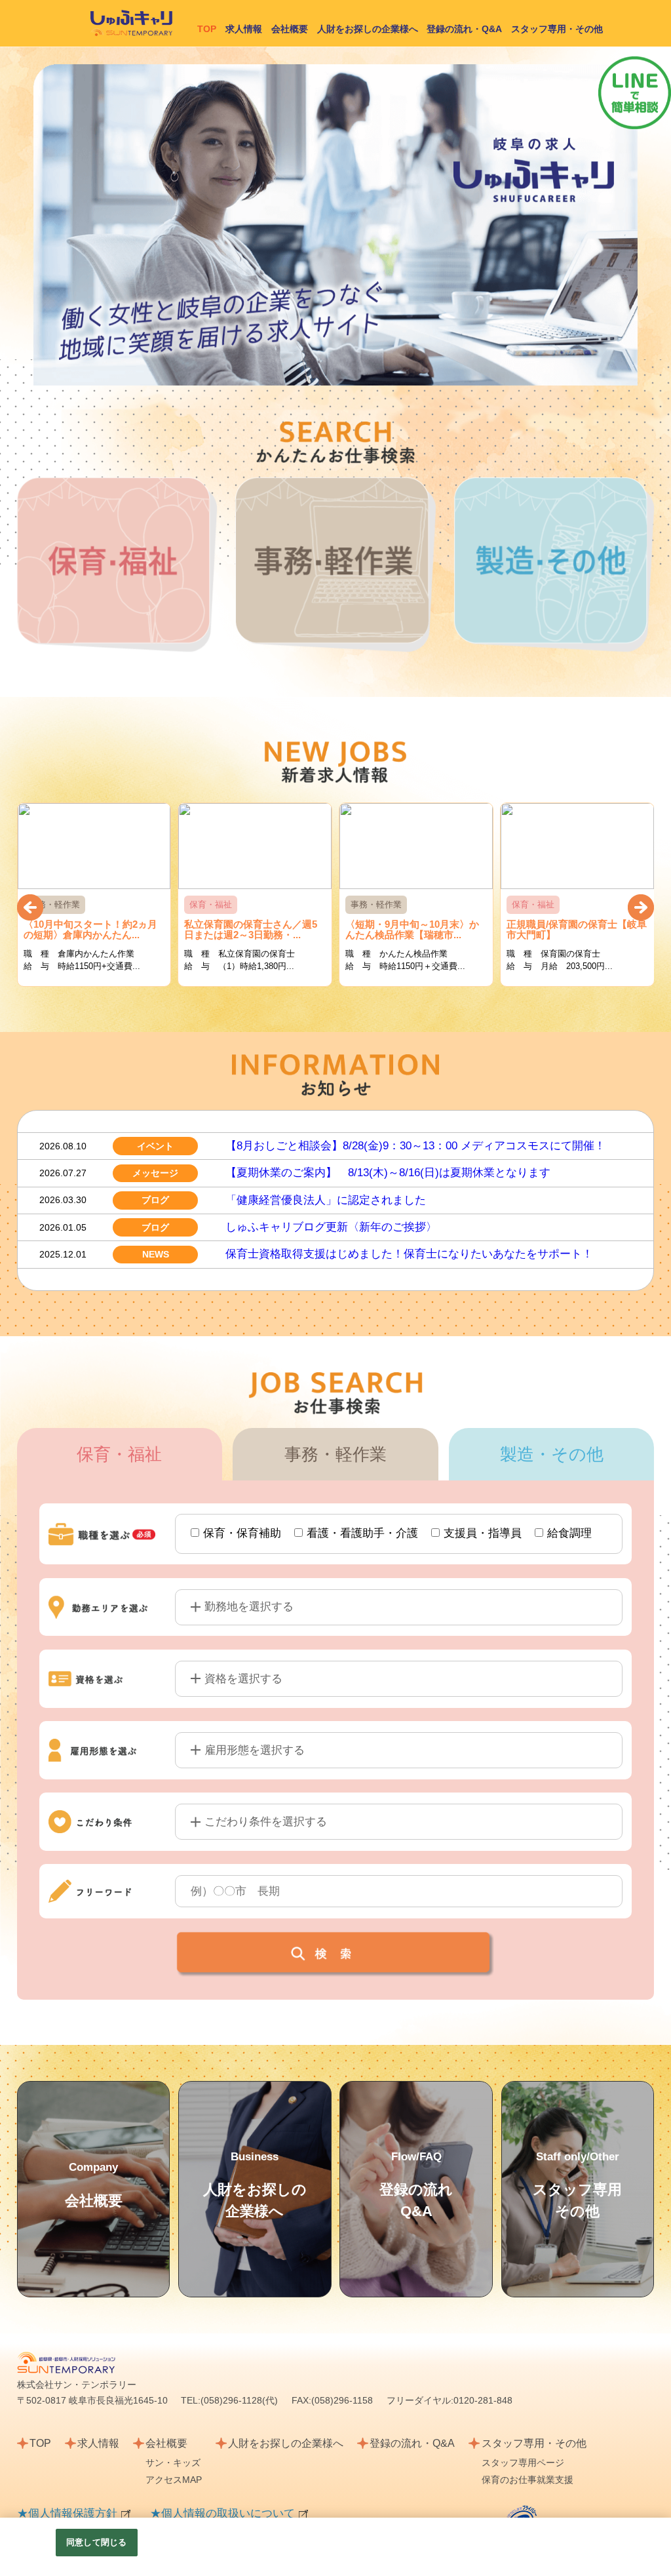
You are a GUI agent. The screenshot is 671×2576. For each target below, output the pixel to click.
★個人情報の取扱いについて (222, 2513)
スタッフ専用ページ (523, 2463)
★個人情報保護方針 (67, 2513)
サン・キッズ (173, 2463)
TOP (40, 2443)
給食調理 (569, 1533)
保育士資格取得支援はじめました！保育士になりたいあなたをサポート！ (409, 1254)
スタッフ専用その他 (577, 2185)
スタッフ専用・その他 (557, 29)
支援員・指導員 (483, 1533)
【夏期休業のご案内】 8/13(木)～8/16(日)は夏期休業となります (388, 1173)
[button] (30, 907)
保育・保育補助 (242, 1533)
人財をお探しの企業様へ (368, 29)
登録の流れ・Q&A (464, 29)
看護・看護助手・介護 (362, 1533)
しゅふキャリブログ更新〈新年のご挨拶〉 (331, 1227)
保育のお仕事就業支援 (527, 2480)
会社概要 (290, 29)
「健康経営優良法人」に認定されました (326, 1200)
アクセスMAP (174, 2480)
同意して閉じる (96, 2542)
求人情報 (244, 29)
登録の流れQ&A (416, 2185)
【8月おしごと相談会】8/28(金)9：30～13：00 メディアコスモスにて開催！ (415, 1146)
